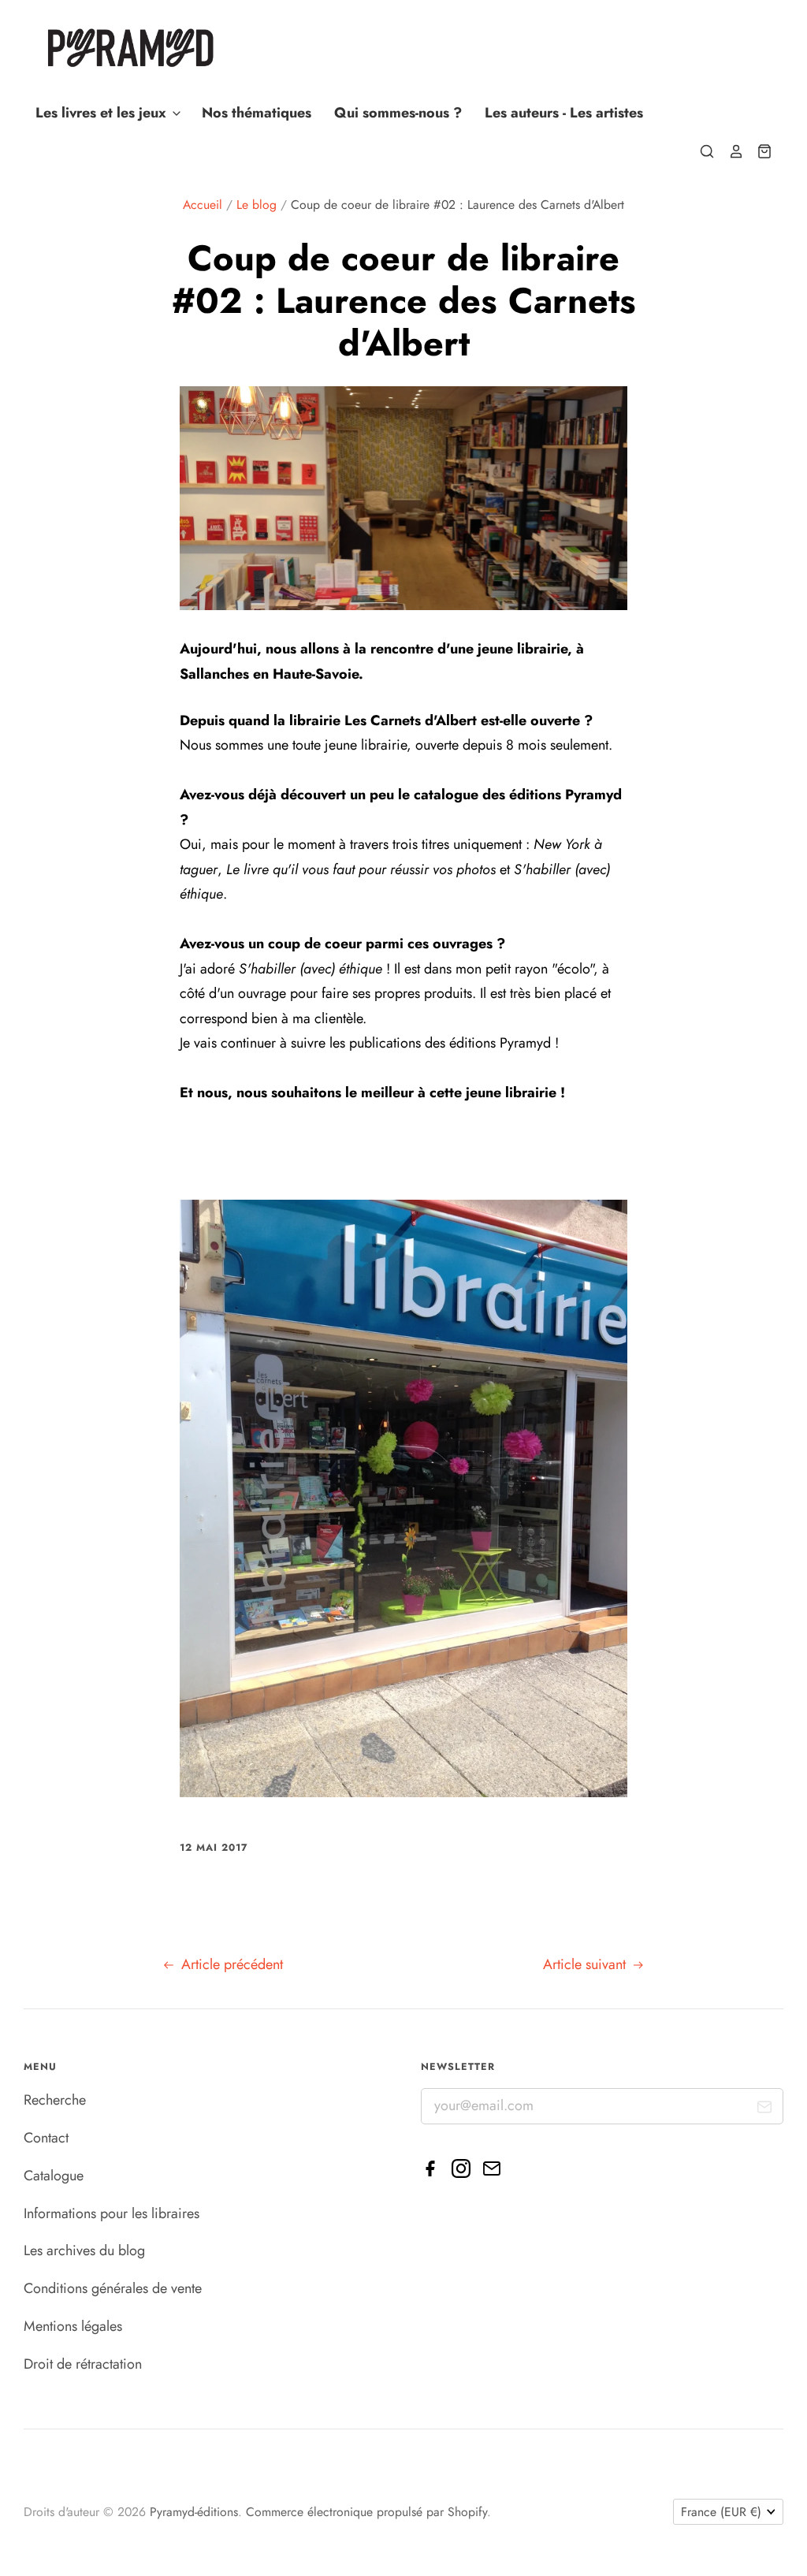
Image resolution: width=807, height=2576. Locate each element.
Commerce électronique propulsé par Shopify (366, 2512)
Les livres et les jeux (103, 113)
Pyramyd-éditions (194, 2512)
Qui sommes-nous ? (398, 113)
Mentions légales (73, 2326)
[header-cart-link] (758, 151)
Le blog (257, 205)
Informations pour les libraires (112, 2213)
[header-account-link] (729, 151)
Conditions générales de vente (113, 2288)
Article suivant (586, 1964)
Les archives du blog (84, 2250)
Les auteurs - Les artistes (564, 113)
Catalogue (54, 2176)
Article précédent (230, 1964)
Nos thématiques (257, 113)
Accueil (203, 205)
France (721, 2512)
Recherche (55, 2100)
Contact (46, 2138)
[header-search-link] (701, 151)
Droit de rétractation (83, 2364)
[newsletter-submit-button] (765, 2111)
